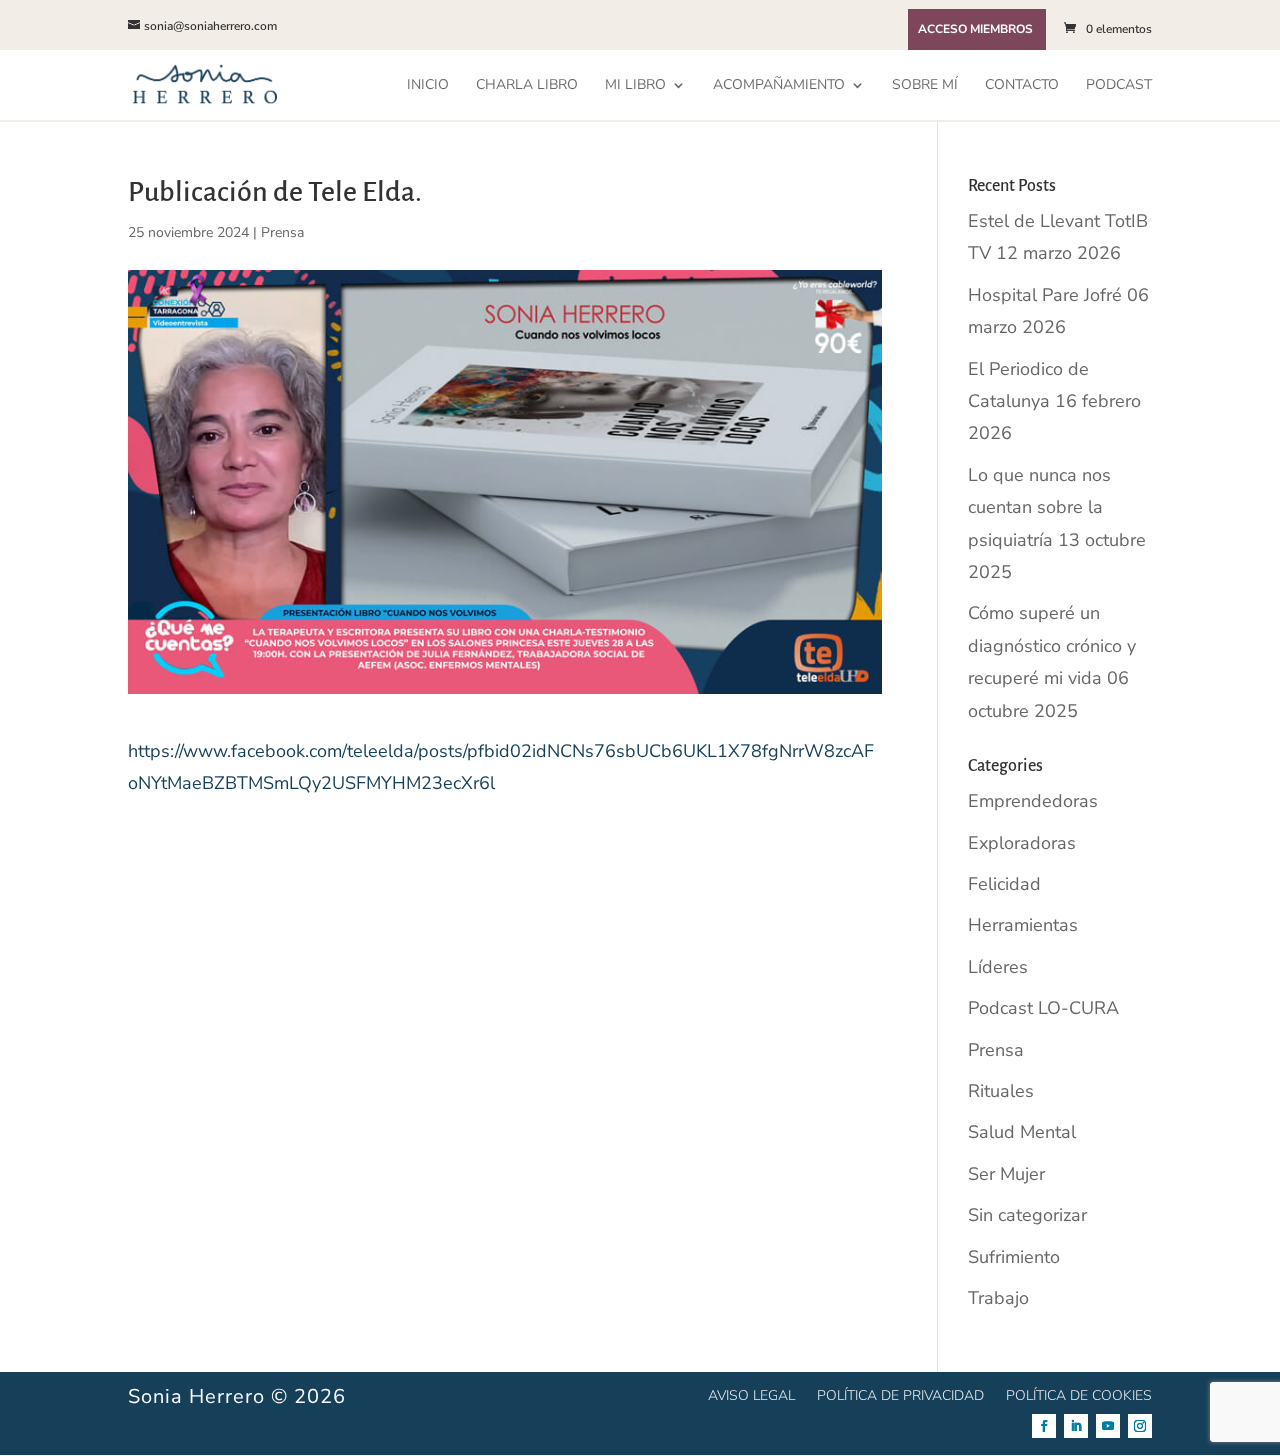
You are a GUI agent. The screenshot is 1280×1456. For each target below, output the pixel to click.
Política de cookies (1079, 1394)
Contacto (1022, 86)
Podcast (1119, 86)
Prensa (282, 232)
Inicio (428, 86)
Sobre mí (925, 86)
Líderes (998, 967)
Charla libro (527, 86)
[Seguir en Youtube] (1108, 1426)
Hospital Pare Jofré (1045, 295)
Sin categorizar (1027, 1215)
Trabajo (998, 1298)
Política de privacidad (900, 1394)
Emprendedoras (1033, 801)
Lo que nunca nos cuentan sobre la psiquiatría (1039, 507)
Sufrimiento (1014, 1257)
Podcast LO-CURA (1043, 1008)
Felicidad (1004, 884)
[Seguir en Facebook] (1044, 1426)
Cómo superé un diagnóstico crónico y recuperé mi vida (1052, 645)
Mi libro (635, 86)
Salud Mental (1022, 1132)
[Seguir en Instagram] (1140, 1426)
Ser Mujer (1006, 1174)
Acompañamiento (779, 86)
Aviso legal (751, 1394)
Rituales (1001, 1091)
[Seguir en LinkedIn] (1076, 1426)
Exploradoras (1022, 843)
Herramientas (1023, 925)
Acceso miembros (975, 30)
